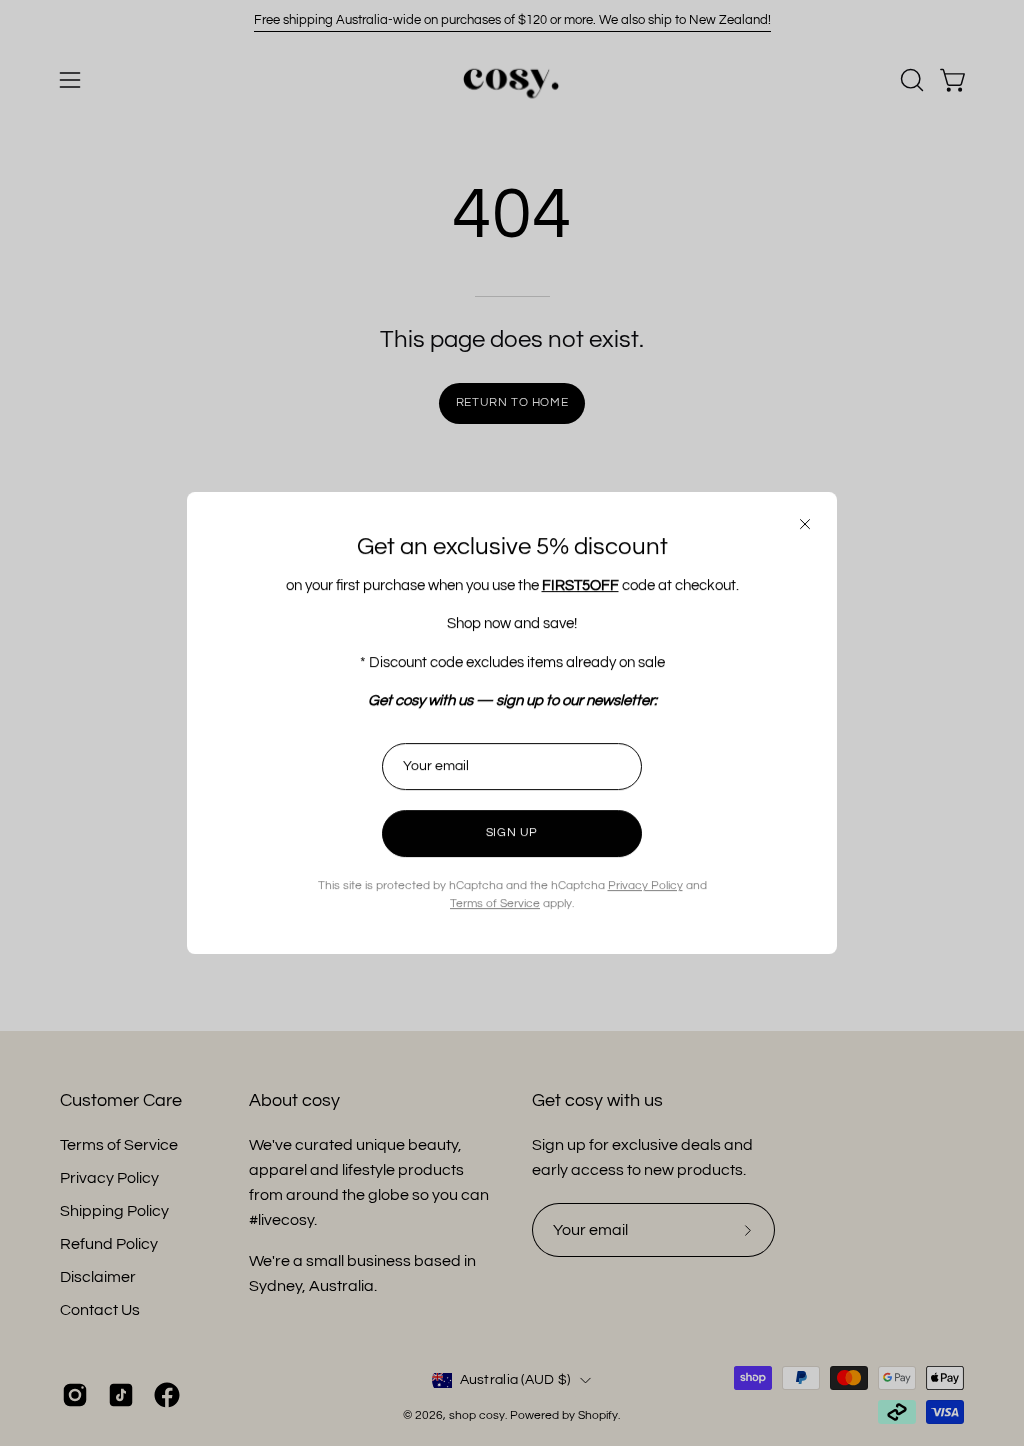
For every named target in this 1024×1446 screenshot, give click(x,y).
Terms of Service (495, 903)
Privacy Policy (645, 885)
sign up (512, 832)
